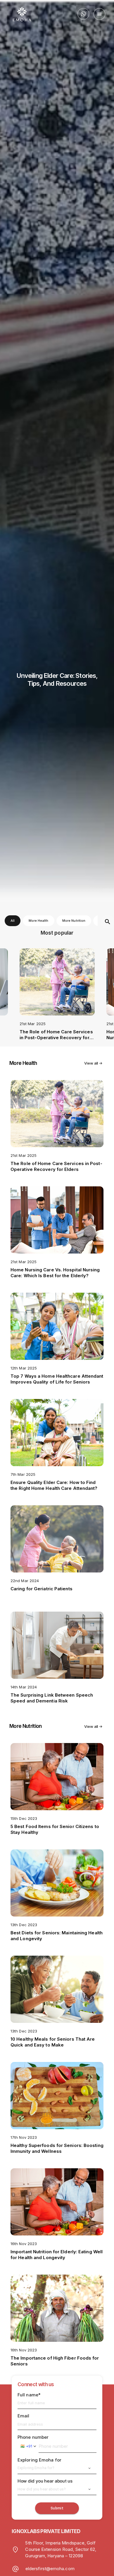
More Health (39, 921)
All (13, 921)
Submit (57, 2508)
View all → (93, 1063)
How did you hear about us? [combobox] (42, 2489)
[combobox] (28, 2446)
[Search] (108, 922)
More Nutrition (74, 921)
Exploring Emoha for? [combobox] (36, 2468)
